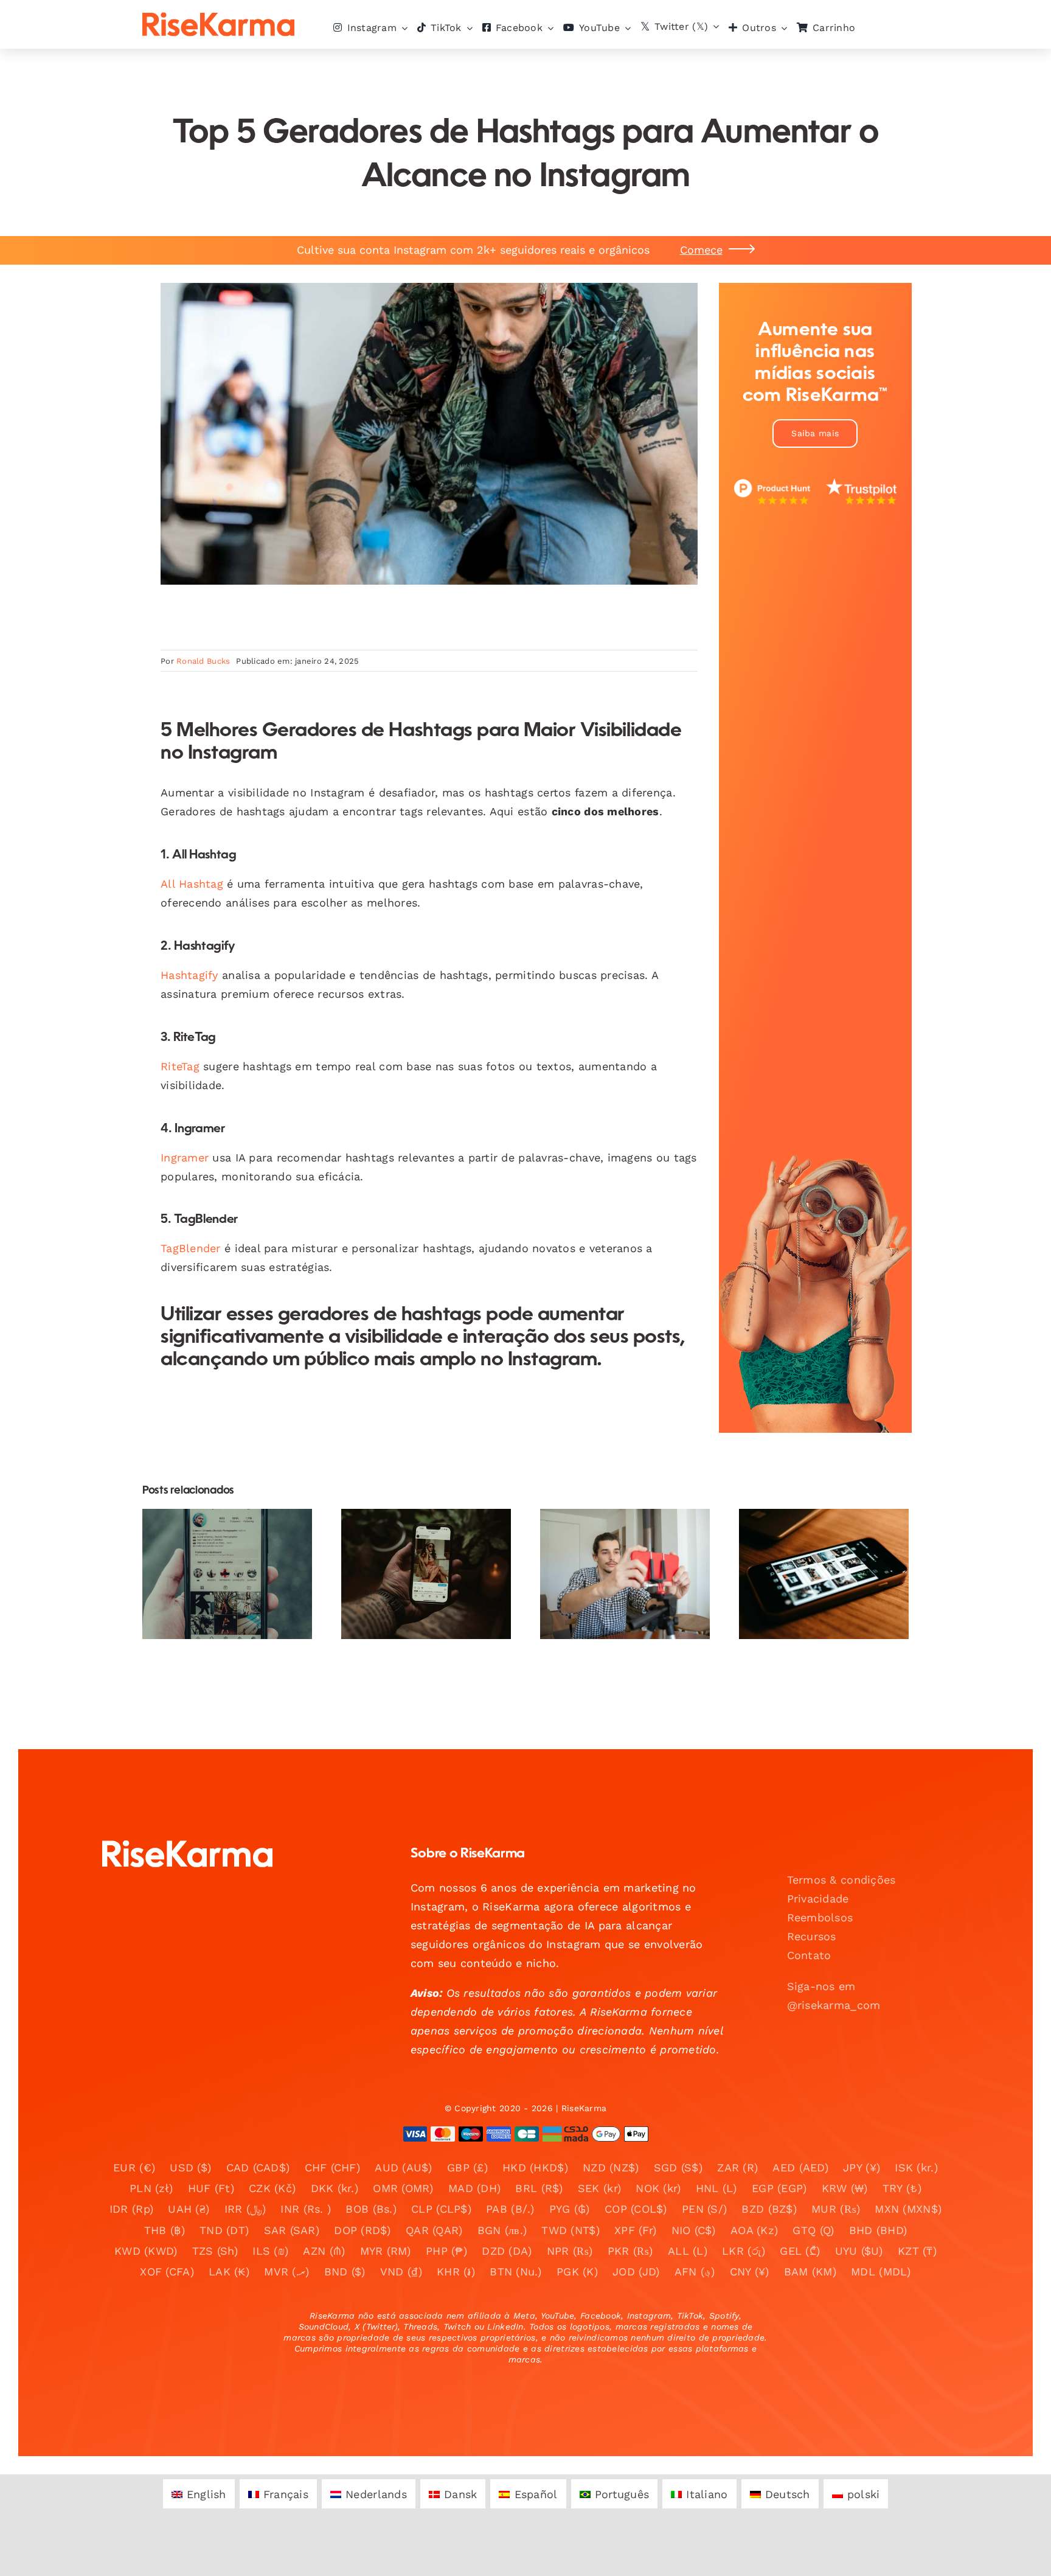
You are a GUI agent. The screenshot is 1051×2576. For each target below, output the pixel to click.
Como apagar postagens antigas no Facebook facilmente (813, 1546)
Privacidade (818, 1899)
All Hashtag (192, 884)
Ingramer (185, 1157)
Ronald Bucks (203, 661)
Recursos (812, 1936)
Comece (701, 250)
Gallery (238, 1538)
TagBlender (191, 1248)
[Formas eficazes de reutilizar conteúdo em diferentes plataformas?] (625, 1574)
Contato (809, 1955)
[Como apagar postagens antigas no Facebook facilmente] (824, 1574)
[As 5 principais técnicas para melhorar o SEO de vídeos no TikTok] (227, 1574)
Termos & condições (841, 1880)
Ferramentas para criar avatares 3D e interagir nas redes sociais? (416, 1538)
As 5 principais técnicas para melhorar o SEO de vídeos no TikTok (217, 1538)
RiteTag (180, 1066)
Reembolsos (820, 1917)
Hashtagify (189, 975)
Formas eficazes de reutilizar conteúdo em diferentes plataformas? (615, 1538)
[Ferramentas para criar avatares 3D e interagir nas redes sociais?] (426, 1574)
